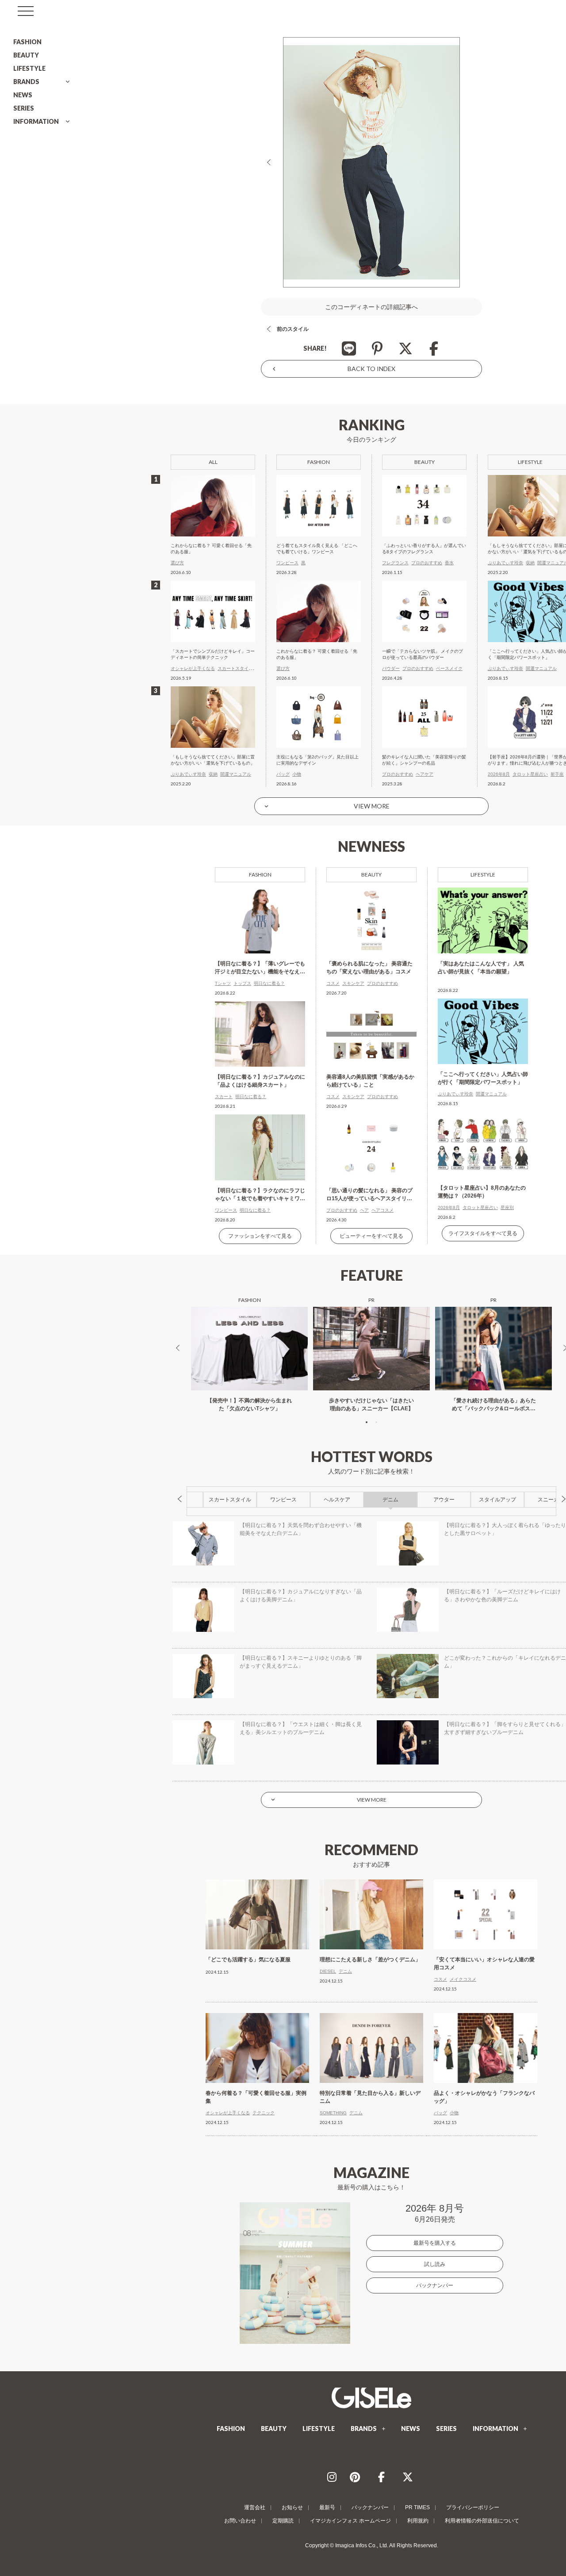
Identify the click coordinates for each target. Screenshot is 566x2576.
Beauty (371, 875)
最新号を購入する (435, 2243)
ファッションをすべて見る (260, 1236)
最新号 (327, 2507)
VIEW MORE (372, 806)
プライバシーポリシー (473, 2507)
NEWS (23, 95)
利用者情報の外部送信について (482, 2521)
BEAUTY (26, 55)
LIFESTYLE (29, 68)
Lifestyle (483, 875)
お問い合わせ (240, 2521)
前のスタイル (293, 329)
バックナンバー (435, 2285)
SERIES (24, 108)
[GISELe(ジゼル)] (371, 2398)
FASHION (27, 42)
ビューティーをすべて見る (371, 1236)
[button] (367, 1422)
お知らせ (292, 2507)
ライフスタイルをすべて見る (483, 1233)
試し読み (435, 2264)
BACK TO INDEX (371, 369)
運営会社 (255, 2507)
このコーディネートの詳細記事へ (371, 307)
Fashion (260, 875)
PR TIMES (417, 2507)
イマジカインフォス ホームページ (350, 2521)
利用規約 (418, 2521)
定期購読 (283, 2521)
